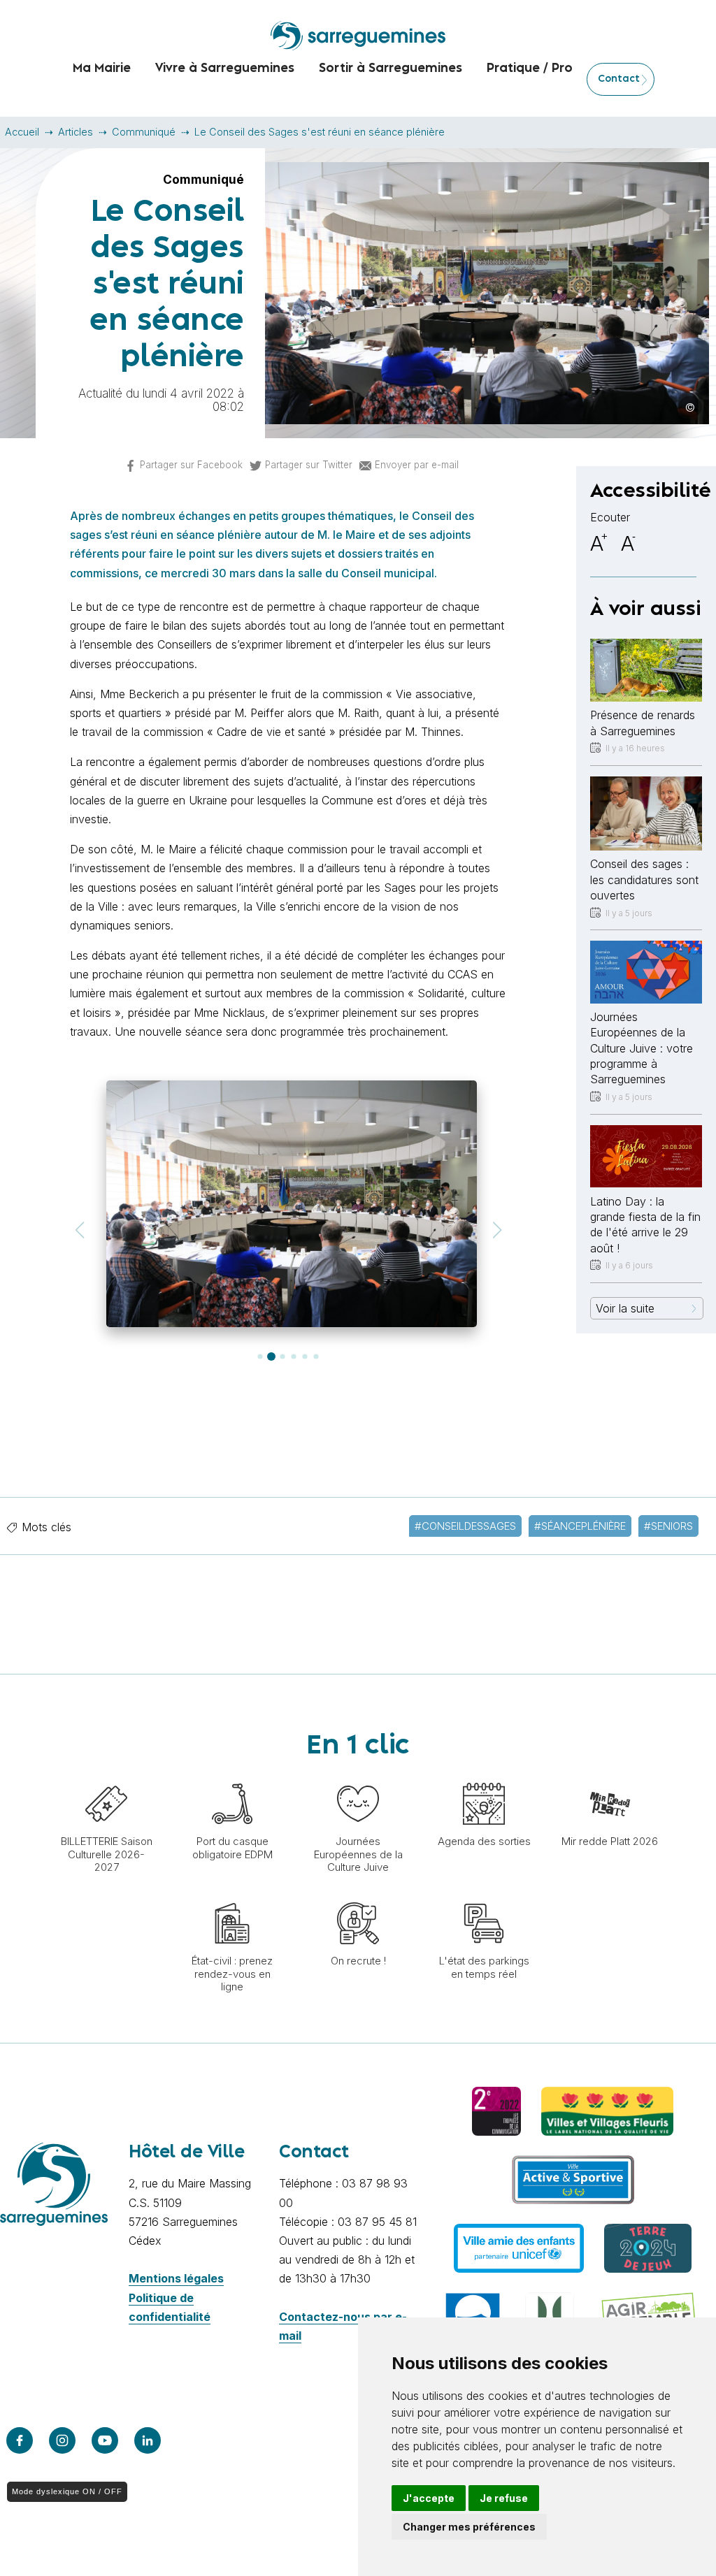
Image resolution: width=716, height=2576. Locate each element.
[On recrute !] (358, 1895)
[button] (79, 1230)
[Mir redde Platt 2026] (610, 1776)
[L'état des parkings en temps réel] (484, 1895)
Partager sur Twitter (309, 465)
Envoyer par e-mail (417, 465)
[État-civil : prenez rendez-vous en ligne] (232, 1895)
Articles (76, 132)
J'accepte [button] (429, 2498)
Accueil (22, 132)
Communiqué (144, 132)
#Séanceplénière (580, 1526)
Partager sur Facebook (191, 465)
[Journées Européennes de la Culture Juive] (358, 1776)
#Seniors (668, 1526)
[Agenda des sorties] (484, 1776)
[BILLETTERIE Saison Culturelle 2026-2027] (106, 1776)
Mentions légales (176, 2278)
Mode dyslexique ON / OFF (67, 2491)
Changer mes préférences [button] (469, 2527)
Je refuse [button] (504, 2498)
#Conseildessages (465, 1526)
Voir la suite (625, 1308)
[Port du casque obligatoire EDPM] (232, 1776)
